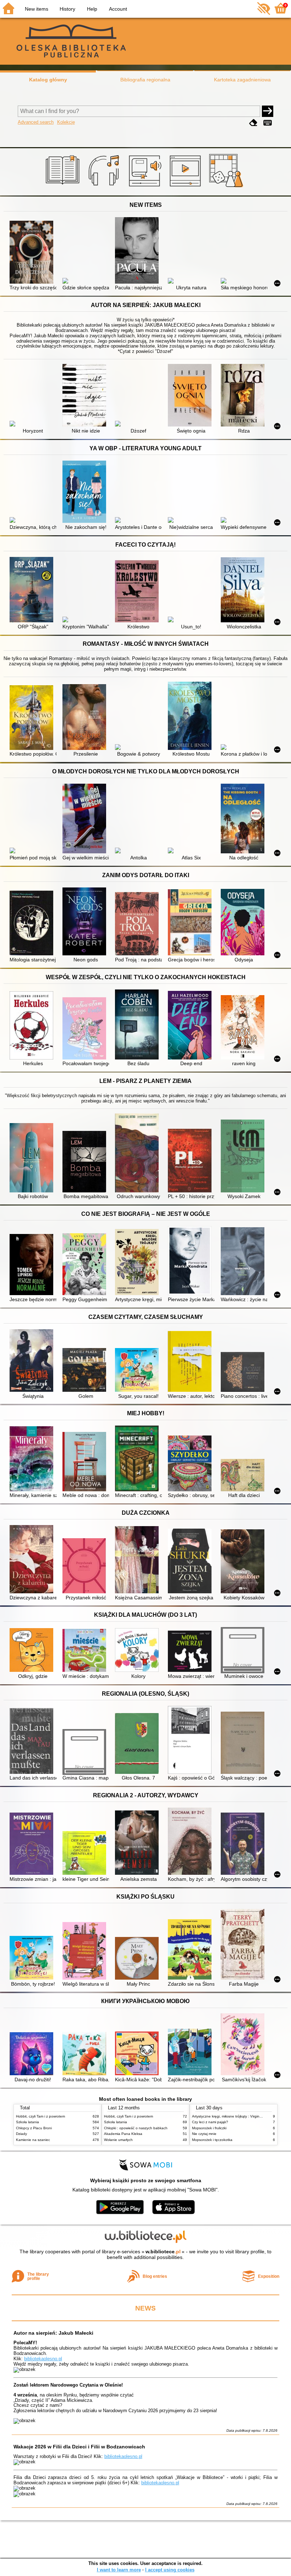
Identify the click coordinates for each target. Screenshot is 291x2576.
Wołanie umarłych (118, 2140)
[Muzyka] (105, 187)
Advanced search (36, 122)
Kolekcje (66, 122)
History (67, 9)
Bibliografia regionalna (145, 80)
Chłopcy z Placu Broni (34, 2128)
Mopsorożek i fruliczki (209, 2128)
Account (118, 9)
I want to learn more (119, 2570)
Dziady (21, 2134)
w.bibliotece (163, 2252)
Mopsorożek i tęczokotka (212, 2140)
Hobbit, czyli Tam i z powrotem (40, 2116)
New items (37, 9)
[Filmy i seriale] (186, 187)
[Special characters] (268, 123)
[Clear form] (253, 123)
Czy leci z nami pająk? (210, 2122)
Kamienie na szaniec (33, 2140)
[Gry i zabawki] (227, 187)
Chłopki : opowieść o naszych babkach (136, 2128)
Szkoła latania (28, 2122)
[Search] (268, 111)
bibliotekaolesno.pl (43, 2359)
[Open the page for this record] (33, 253)
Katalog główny (48, 80)
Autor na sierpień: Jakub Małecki (53, 2333)
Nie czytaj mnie (204, 2134)
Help (92, 9)
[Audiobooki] (146, 187)
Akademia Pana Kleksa (123, 2134)
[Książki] (64, 187)
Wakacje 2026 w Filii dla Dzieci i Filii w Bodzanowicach (79, 2447)
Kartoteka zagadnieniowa (242, 80)
